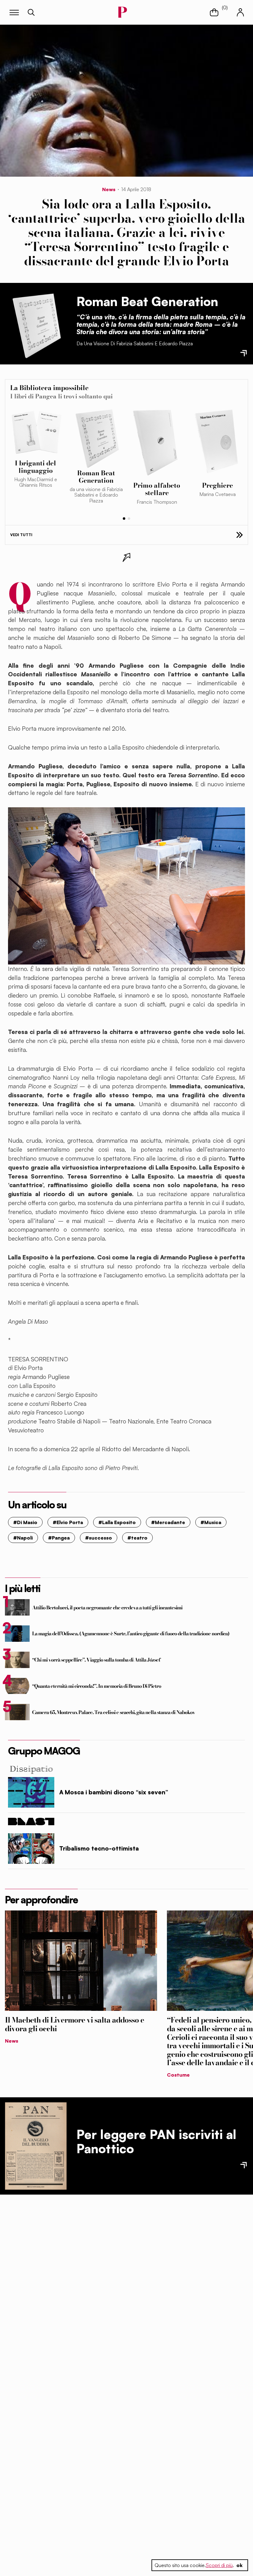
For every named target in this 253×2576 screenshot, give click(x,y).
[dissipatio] (126, 1769)
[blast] (126, 1822)
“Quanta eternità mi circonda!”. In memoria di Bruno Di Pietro (97, 1686)
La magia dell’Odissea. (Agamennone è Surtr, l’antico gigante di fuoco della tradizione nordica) (131, 1633)
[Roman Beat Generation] (36, 324)
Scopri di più (219, 2565)
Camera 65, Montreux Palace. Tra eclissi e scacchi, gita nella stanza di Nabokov (114, 1712)
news (109, 189)
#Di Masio (25, 1522)
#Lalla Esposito (117, 1522)
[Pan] (36, 2146)
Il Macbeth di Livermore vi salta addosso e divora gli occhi (75, 2024)
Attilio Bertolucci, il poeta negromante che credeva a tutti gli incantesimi (107, 1607)
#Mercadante (168, 1522)
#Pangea (59, 1538)
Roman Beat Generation (147, 301)
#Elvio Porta (68, 1522)
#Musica (211, 1522)
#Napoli (23, 1538)
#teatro (137, 1538)
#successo (99, 1538)
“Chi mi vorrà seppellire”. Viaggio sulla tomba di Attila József (96, 1660)
